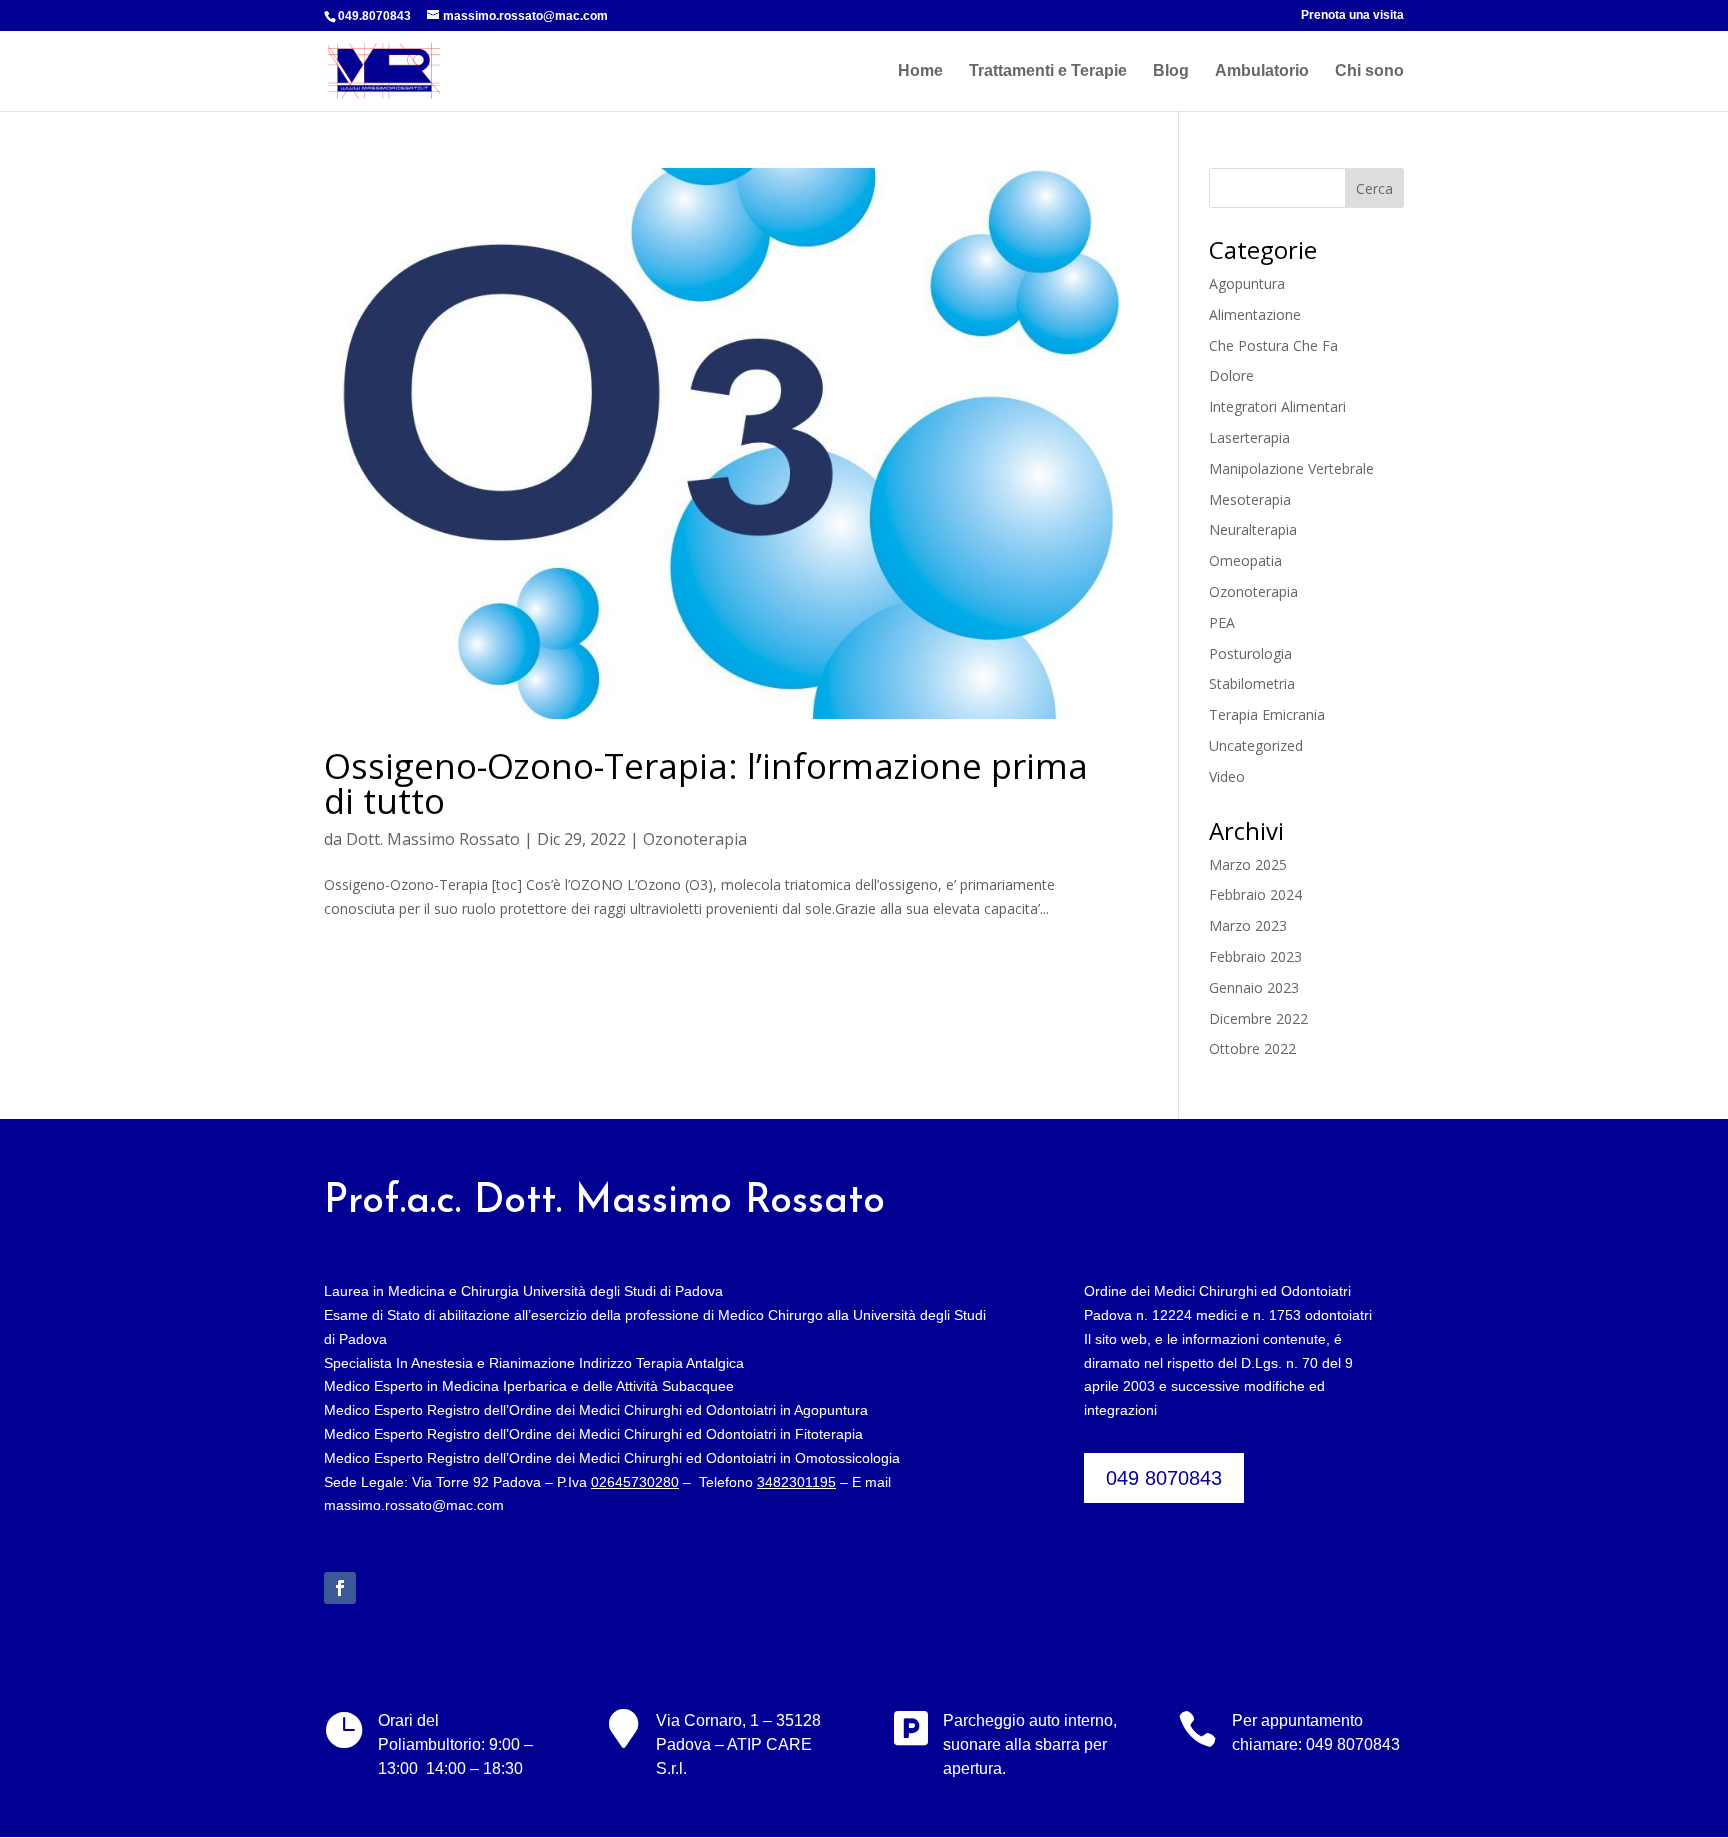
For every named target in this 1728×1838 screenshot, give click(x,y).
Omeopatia (1245, 560)
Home (920, 71)
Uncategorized (1256, 745)
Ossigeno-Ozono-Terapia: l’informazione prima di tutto (706, 783)
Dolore (1231, 375)
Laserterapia (1249, 437)
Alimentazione (1255, 314)
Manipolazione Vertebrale (1291, 468)
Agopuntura (1247, 283)
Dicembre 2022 (1258, 1018)
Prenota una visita (1352, 15)
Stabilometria (1252, 683)
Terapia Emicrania (1267, 714)
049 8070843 (1164, 1478)
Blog (1171, 71)
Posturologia (1250, 653)
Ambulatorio (1262, 71)
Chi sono (1369, 71)
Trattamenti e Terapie (1048, 71)
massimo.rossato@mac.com (414, 1505)
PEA (1222, 622)
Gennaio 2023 (1254, 987)
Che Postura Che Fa (1273, 345)
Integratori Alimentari (1277, 406)
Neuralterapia (1253, 529)
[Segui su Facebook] (340, 1588)
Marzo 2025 (1248, 864)
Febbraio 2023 (1255, 956)
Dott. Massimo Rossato (433, 839)
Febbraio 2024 (1255, 894)
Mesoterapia (1250, 499)
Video (1227, 776)
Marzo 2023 (1248, 925)
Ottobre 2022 (1252, 1048)
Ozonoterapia (695, 839)
